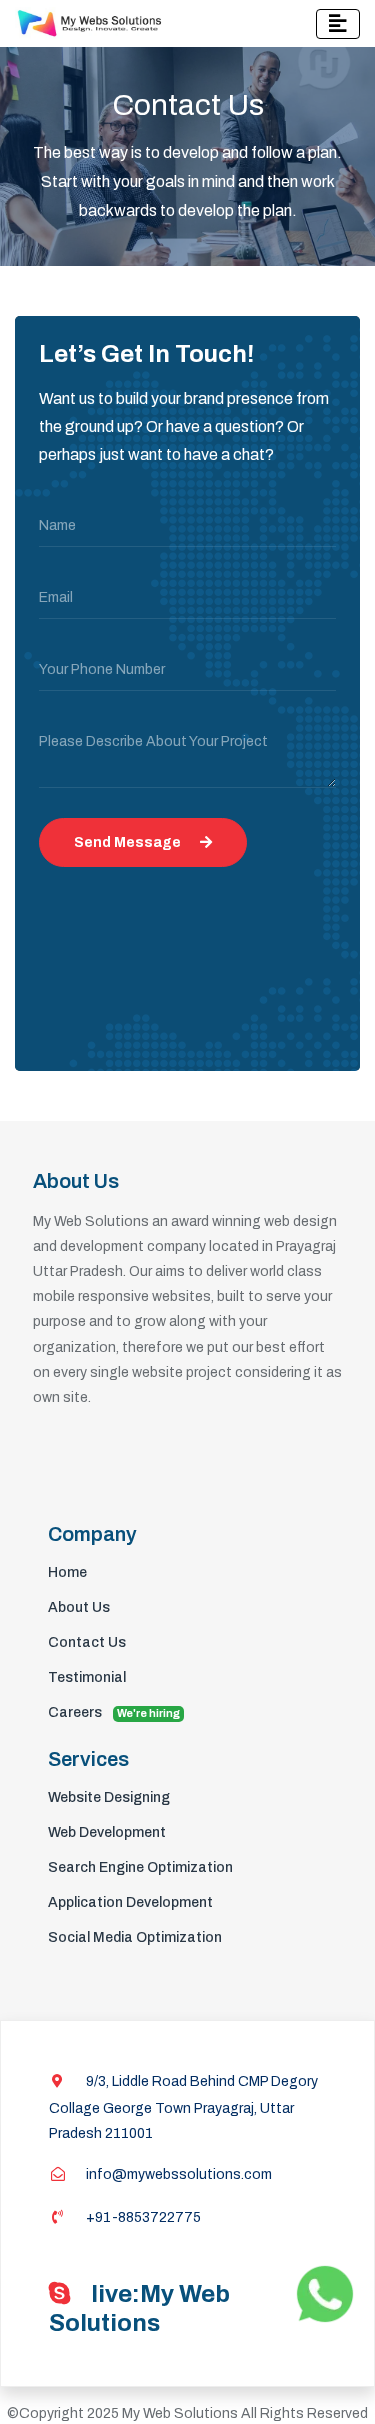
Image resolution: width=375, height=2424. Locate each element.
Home (67, 1572)
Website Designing (109, 1797)
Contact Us (87, 1642)
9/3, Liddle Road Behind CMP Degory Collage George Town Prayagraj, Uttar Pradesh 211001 (183, 2107)
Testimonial (87, 1677)
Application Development (130, 1902)
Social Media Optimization (135, 1937)
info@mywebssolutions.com (177, 2174)
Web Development (107, 1832)
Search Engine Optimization (140, 1867)
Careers (114, 1712)
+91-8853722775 (142, 2217)
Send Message (129, 842)
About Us (79, 1607)
